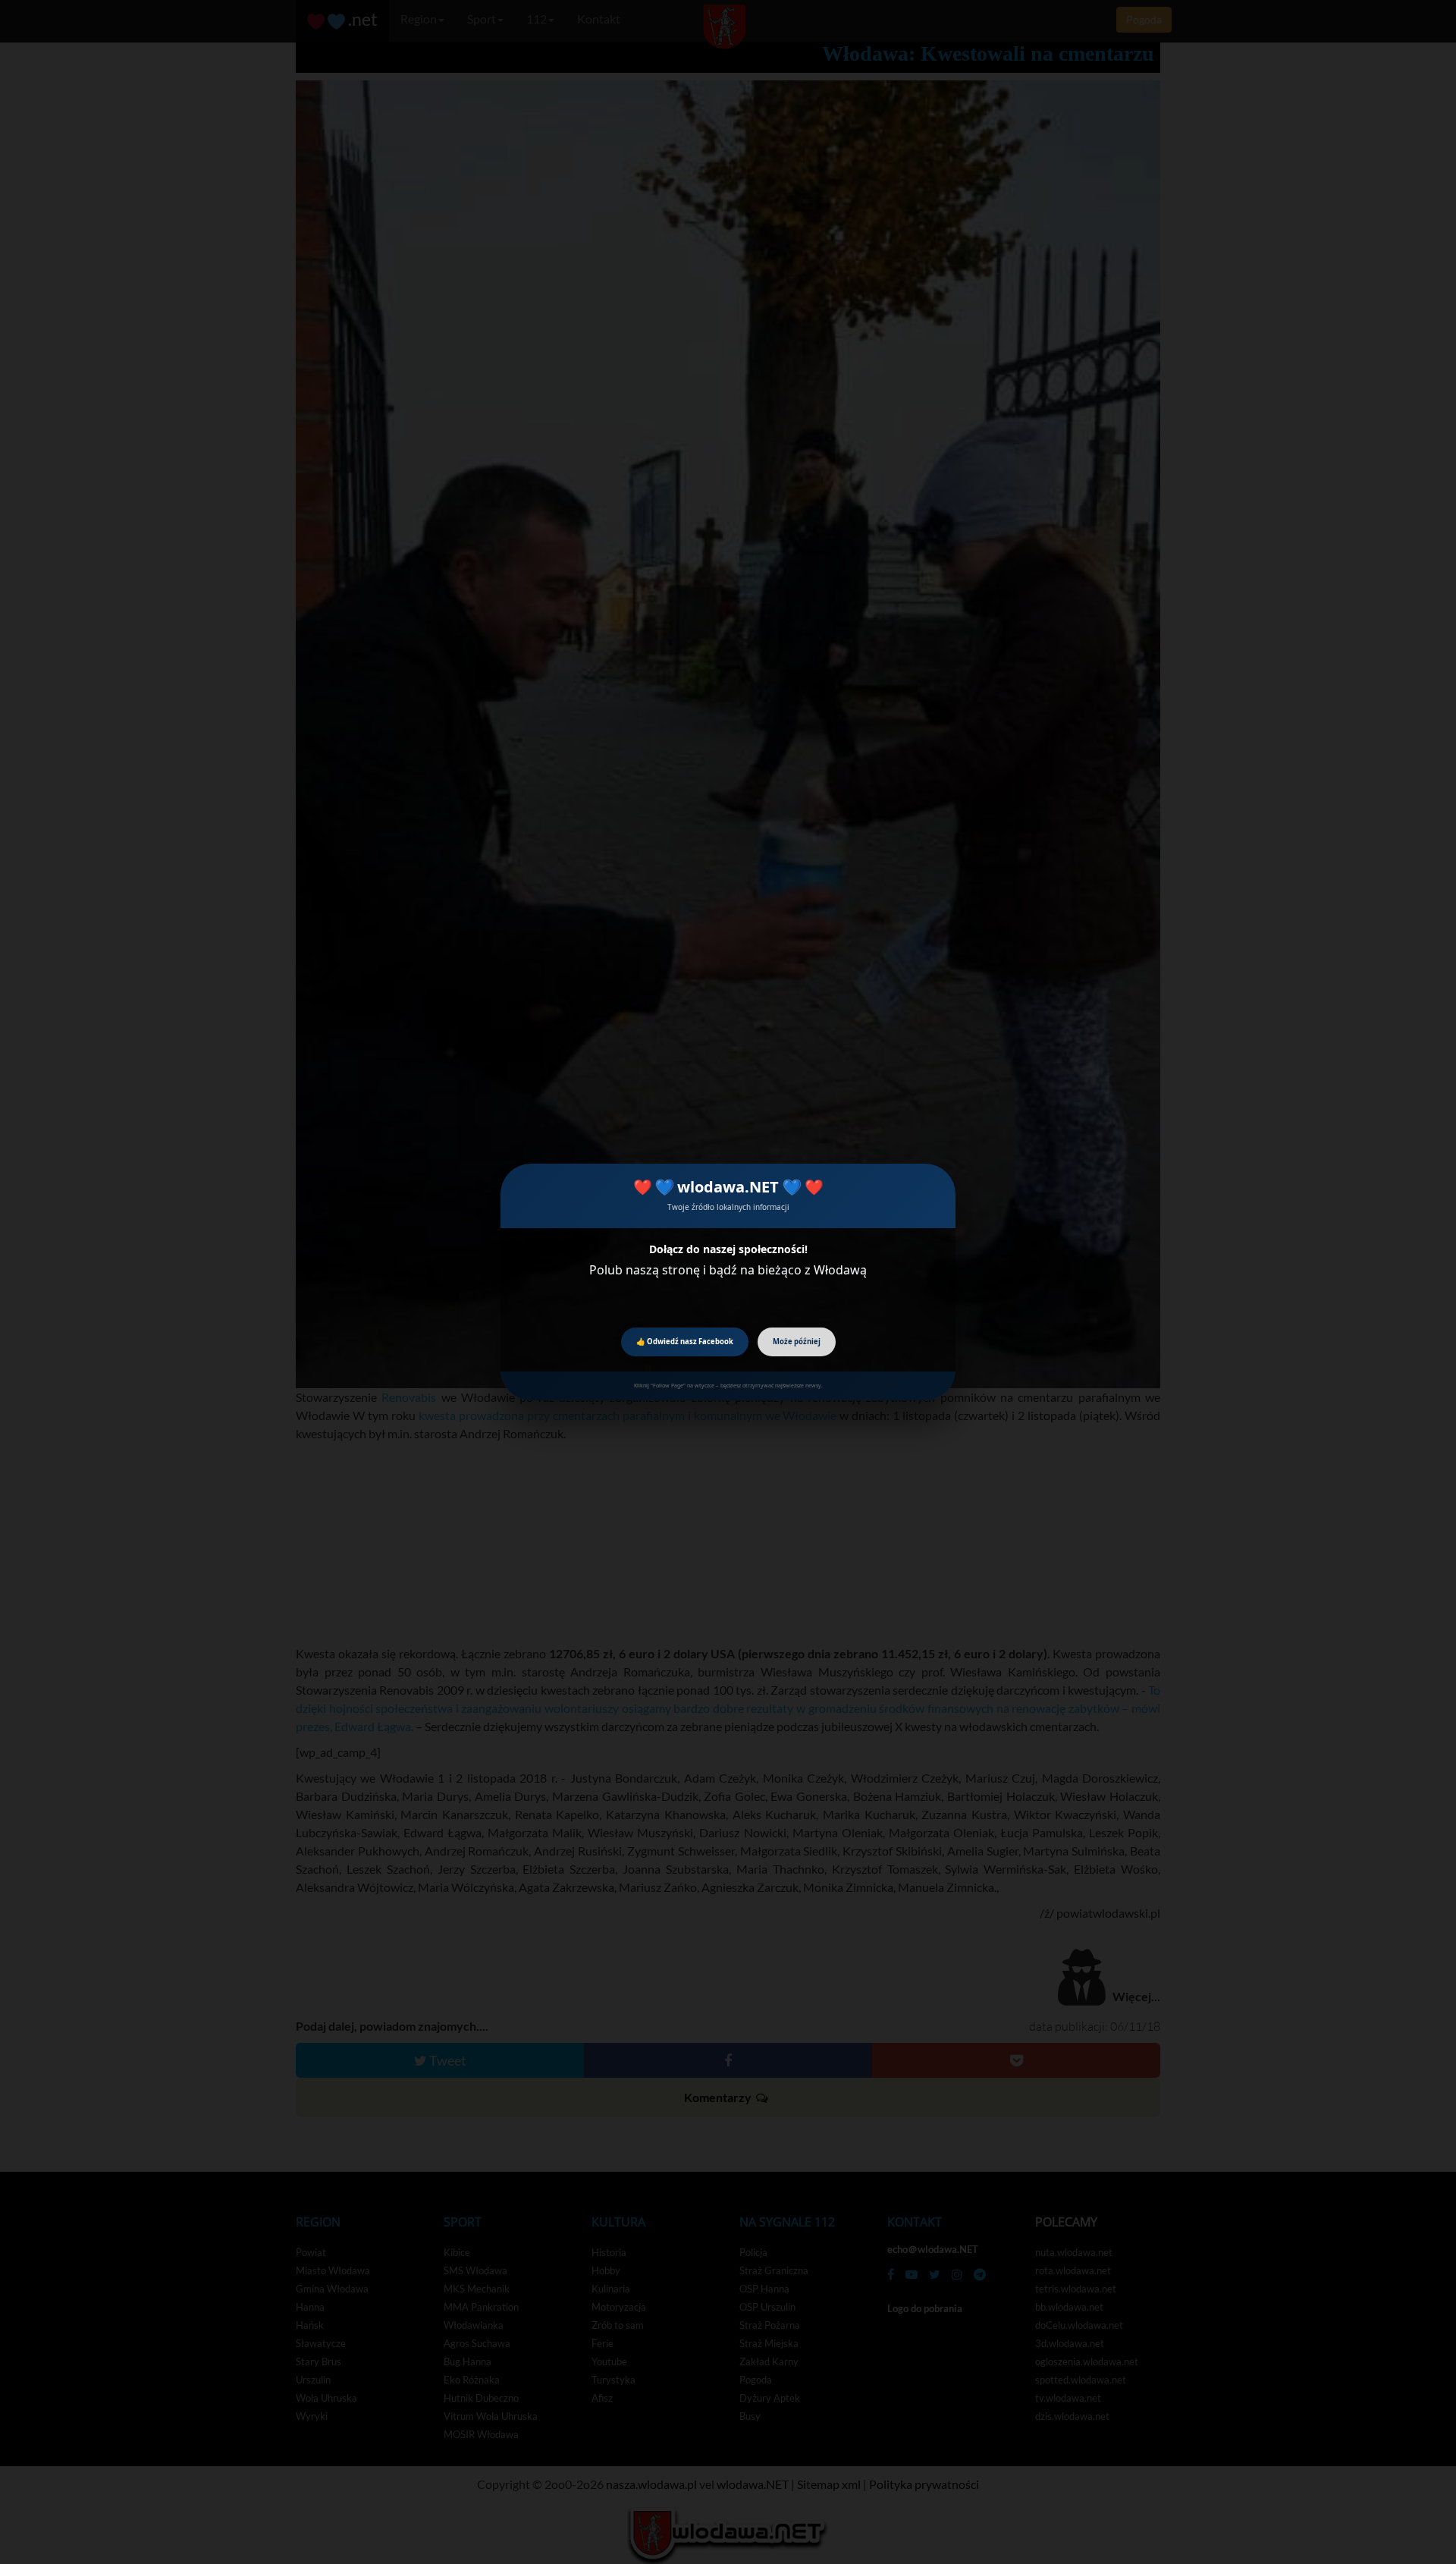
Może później (797, 1342)
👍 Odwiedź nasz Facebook (685, 1342)
